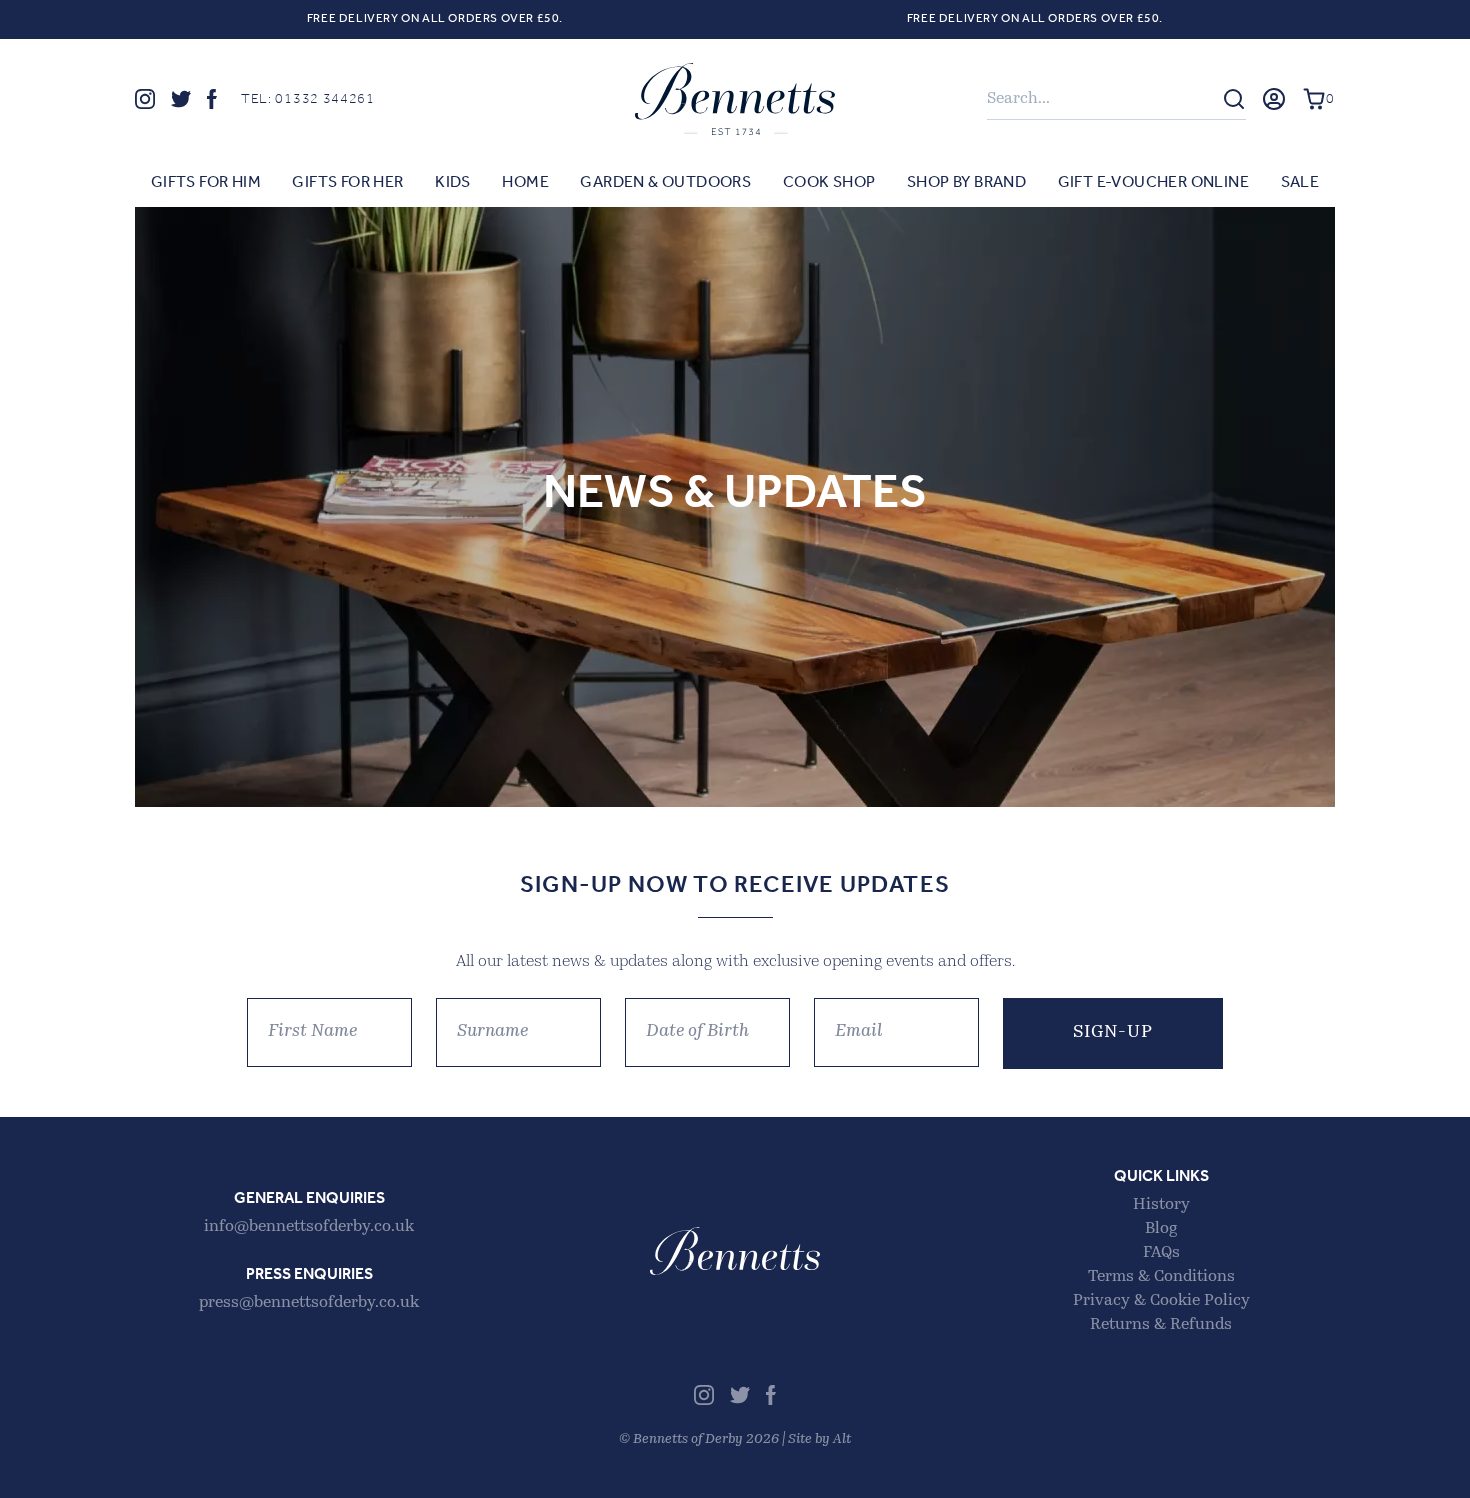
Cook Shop (829, 183)
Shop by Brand (966, 183)
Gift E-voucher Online (1153, 183)
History (1161, 1205)
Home (525, 183)
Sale (1300, 183)
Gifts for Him (206, 183)
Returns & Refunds (1161, 1325)
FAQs (1161, 1253)
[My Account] (1274, 99)
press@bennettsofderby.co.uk (309, 1303)
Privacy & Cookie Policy (1161, 1301)
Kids (453, 183)
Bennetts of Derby (735, 99)
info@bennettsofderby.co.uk (309, 1227)
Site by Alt (819, 1439)
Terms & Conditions (1161, 1277)
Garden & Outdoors (665, 183)
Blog (1161, 1229)
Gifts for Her (347, 183)
